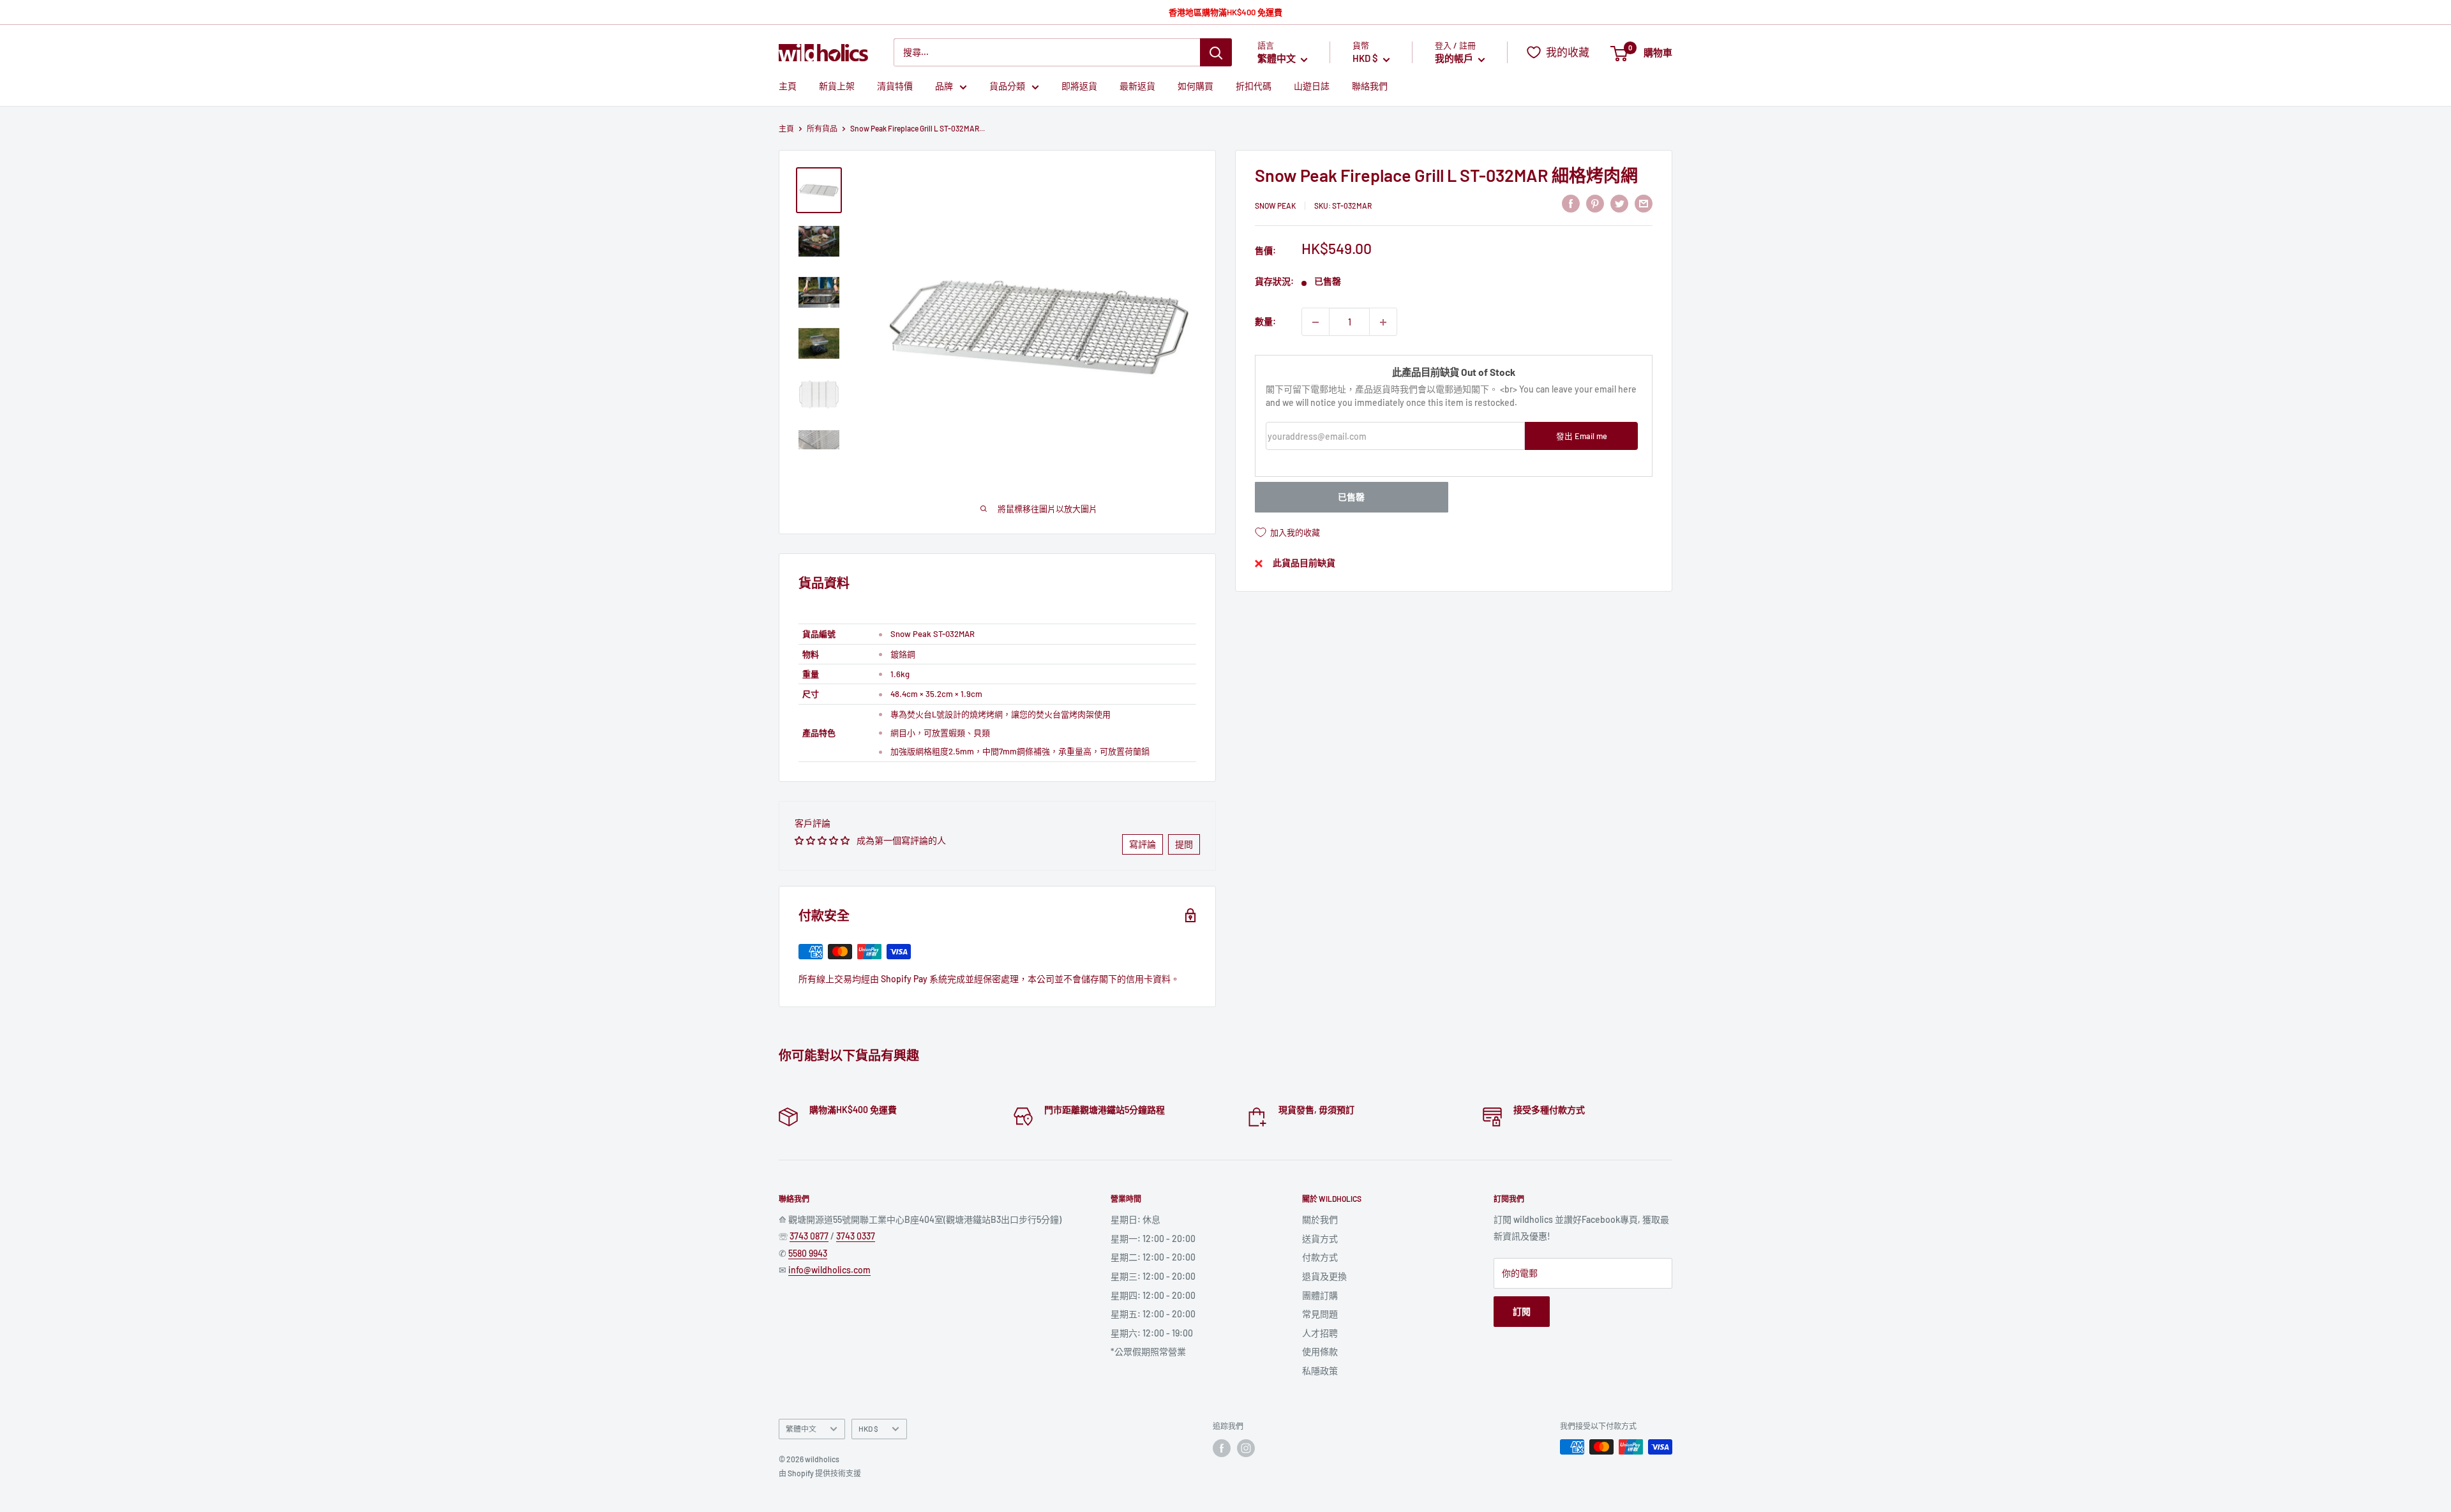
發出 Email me (1582, 436)
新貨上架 (837, 86)
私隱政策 (1320, 1371)
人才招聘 (1320, 1333)
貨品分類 (1007, 86)
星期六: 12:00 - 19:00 (1152, 1333)
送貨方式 (1320, 1239)
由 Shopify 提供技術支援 (820, 1473)
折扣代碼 (1254, 86)
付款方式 (1320, 1257)
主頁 (788, 86)
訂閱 (1522, 1311)
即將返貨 (1079, 86)
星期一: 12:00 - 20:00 (1153, 1239)
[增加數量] (1383, 322)
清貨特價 (895, 86)
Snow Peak (1275, 206)
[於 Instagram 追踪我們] (1246, 1448)
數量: (1265, 322)
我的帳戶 (1455, 59)
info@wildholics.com (829, 1270)
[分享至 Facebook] (1571, 204)
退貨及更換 (1324, 1276)
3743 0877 (809, 1236)
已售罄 (1351, 498)
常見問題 (1320, 1314)
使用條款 (1320, 1351)
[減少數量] (1315, 322)
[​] (1595, 204)
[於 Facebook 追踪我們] (1222, 1448)
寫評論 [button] (1143, 844)
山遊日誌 (1312, 86)
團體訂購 (1320, 1295)
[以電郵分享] (1644, 204)
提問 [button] (1184, 844)
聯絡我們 (1370, 86)
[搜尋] (1216, 52)
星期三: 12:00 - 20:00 (1153, 1276)
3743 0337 (856, 1236)
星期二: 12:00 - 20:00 (1153, 1257)
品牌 (944, 86)
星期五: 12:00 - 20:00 (1153, 1314)
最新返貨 (1137, 86)
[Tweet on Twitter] (1619, 204)
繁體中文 (801, 1428)
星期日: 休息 (1136, 1219)
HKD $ (868, 1428)
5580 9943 (808, 1253)
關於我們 (1320, 1219)
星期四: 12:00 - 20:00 (1153, 1295)
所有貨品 (822, 128)
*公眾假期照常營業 (1148, 1351)
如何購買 (1196, 86)
